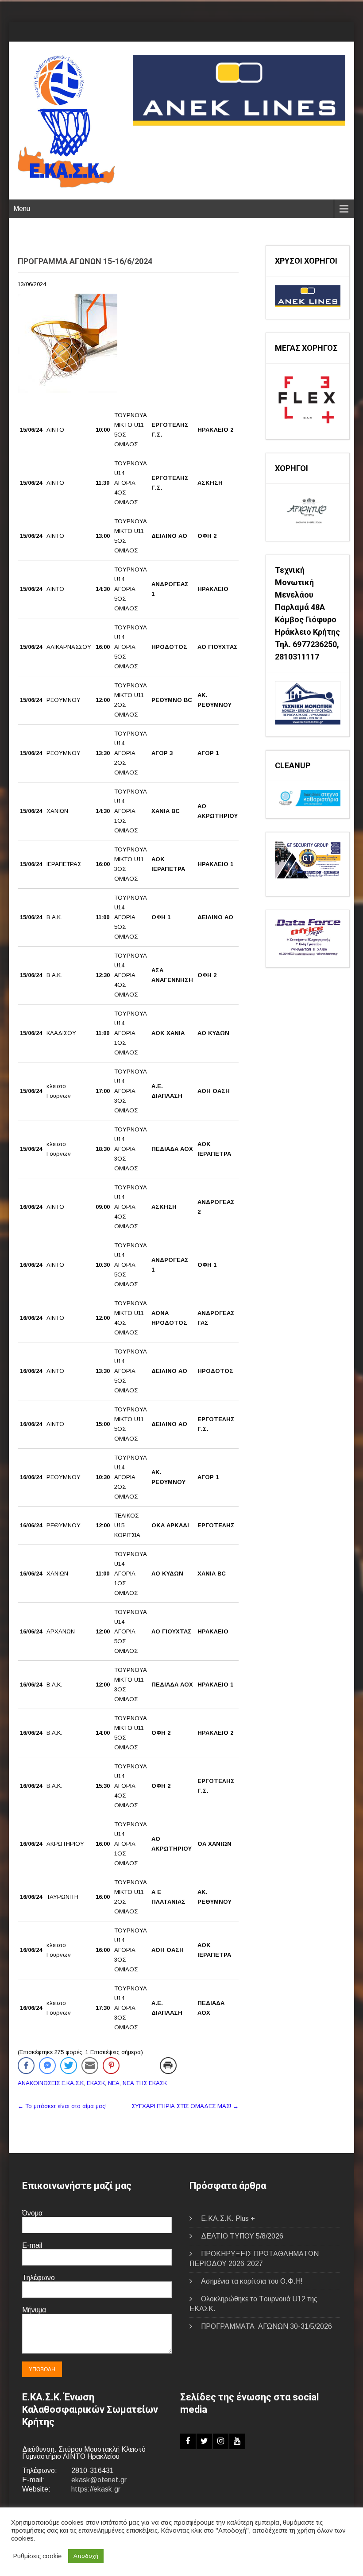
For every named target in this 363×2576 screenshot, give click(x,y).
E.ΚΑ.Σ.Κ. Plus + (228, 2218)
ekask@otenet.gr (99, 2480)
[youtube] (237, 2441)
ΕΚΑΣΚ (96, 2083)
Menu (22, 209)
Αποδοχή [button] (86, 2556)
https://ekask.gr (96, 2489)
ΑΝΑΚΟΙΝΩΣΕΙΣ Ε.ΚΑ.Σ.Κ (51, 2083)
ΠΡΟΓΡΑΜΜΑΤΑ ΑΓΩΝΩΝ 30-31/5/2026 (266, 2326)
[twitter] (204, 2441)
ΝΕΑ (114, 2083)
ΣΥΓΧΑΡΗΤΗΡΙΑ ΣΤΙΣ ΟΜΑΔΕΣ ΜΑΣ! (185, 2106)
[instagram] (221, 2441)
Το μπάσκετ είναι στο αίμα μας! (62, 2106)
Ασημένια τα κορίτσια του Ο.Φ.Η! (252, 2281)
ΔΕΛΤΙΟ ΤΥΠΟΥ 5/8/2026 (242, 2236)
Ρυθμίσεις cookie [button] (37, 2556)
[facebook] (188, 2441)
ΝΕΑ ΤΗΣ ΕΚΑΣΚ (145, 2083)
